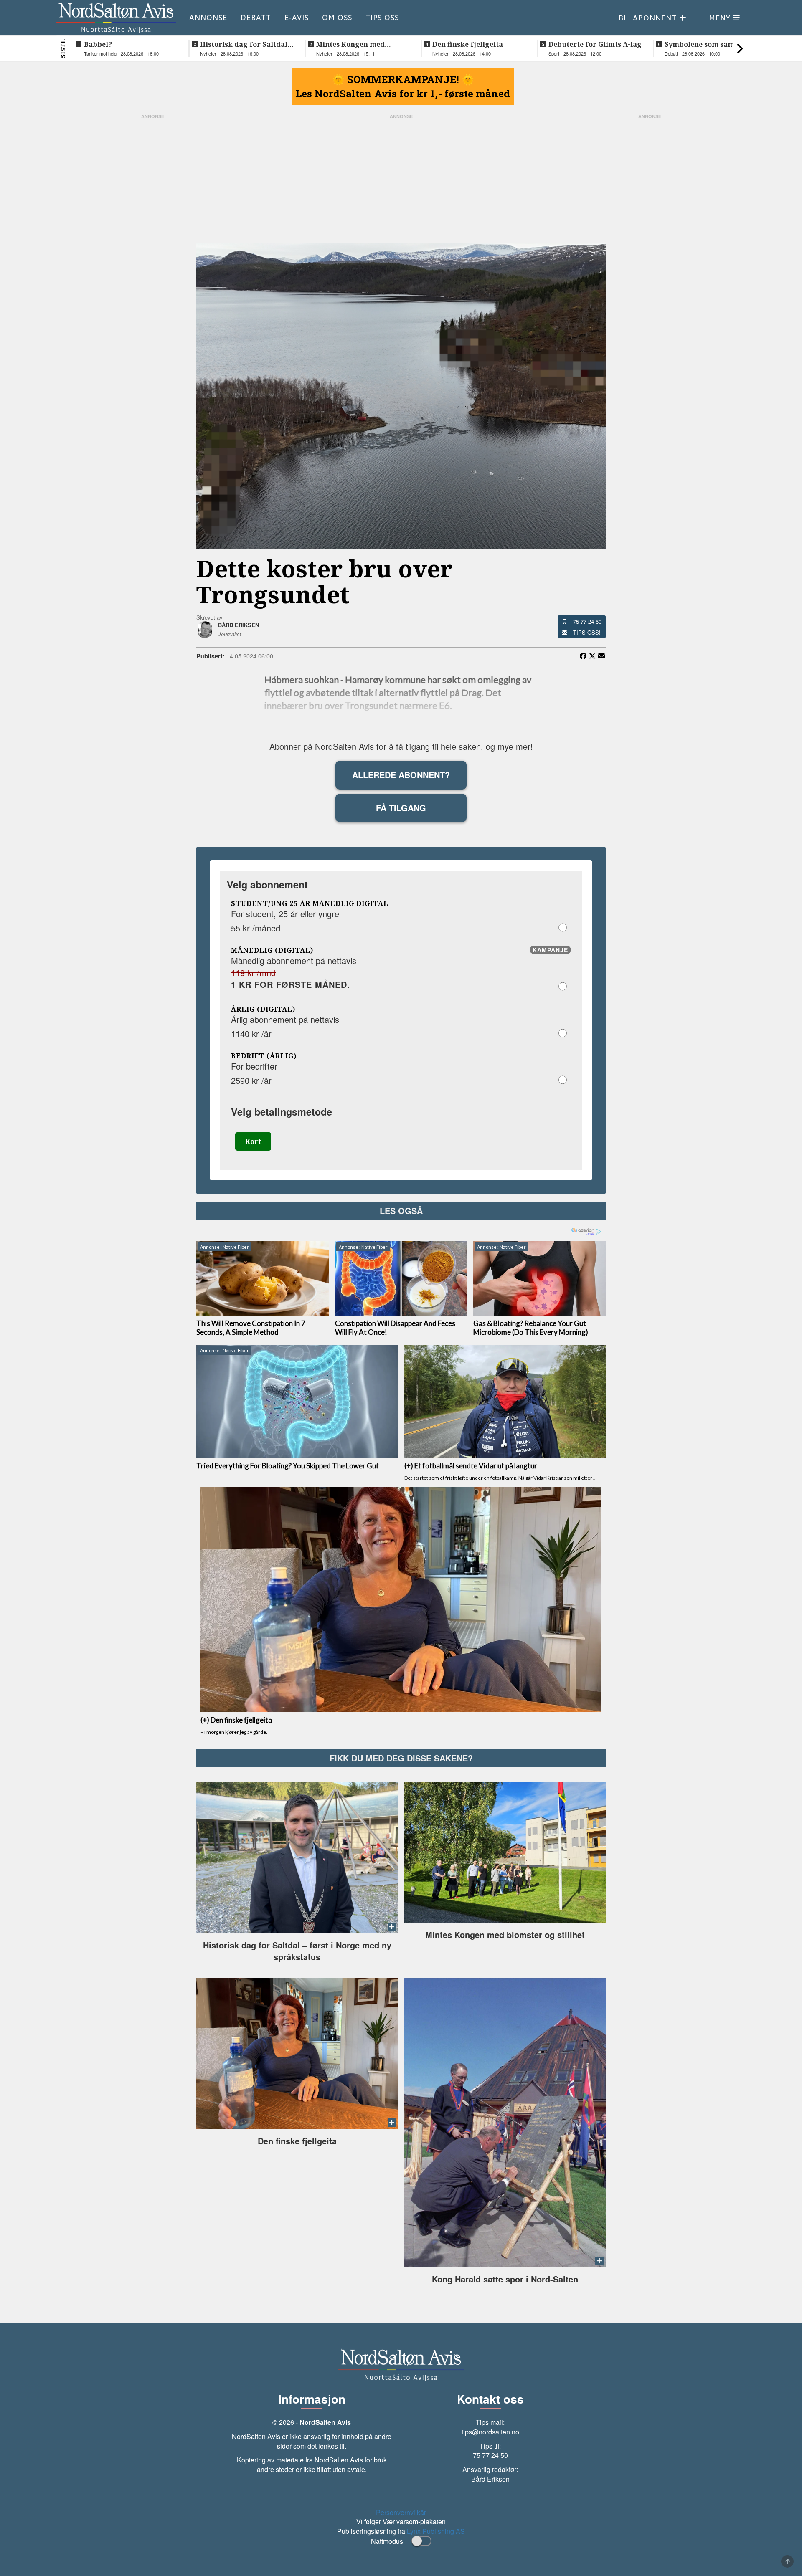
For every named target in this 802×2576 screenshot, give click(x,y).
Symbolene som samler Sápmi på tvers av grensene (704, 44)
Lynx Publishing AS (436, 2531)
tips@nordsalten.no (490, 2432)
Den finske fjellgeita (468, 44)
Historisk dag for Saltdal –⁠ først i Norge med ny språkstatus (244, 44)
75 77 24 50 (587, 621)
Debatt (256, 18)
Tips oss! (587, 632)
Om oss (337, 18)
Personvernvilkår (401, 2512)
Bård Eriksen (490, 2479)
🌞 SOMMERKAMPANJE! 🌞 (403, 79)
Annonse (208, 18)
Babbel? (98, 44)
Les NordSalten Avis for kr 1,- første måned (403, 94)
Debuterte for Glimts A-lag (595, 44)
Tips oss (382, 18)
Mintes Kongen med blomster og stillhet (351, 44)
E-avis (297, 18)
